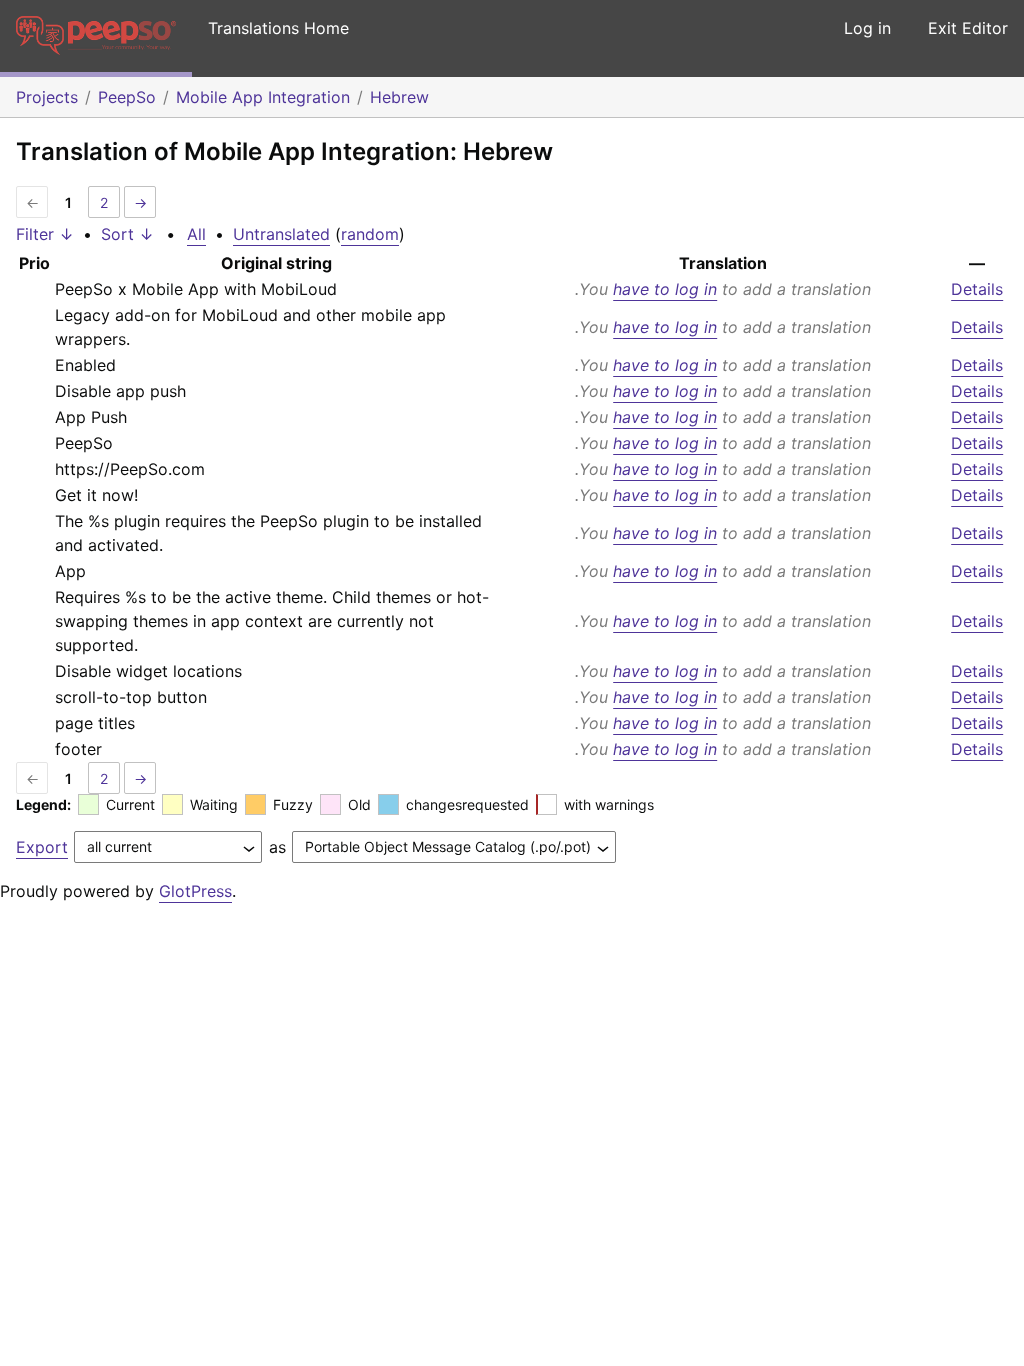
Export (42, 847)
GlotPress (195, 891)
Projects (47, 97)
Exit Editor (968, 28)
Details (977, 289)
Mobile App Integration (263, 97)
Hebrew (399, 97)
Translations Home (278, 28)
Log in (867, 28)
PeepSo (127, 97)
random (370, 234)
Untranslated (281, 234)
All (196, 234)
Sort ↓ (127, 234)
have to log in (665, 289)
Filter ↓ (45, 234)
